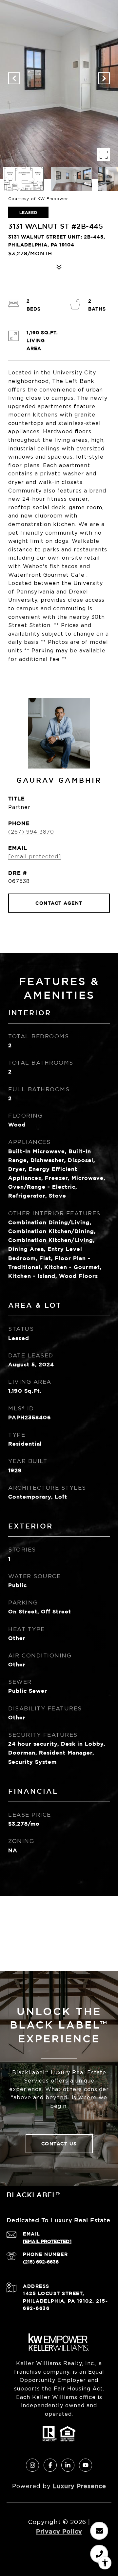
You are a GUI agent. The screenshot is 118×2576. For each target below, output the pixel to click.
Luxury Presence (79, 2486)
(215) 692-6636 (41, 2262)
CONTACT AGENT (59, 903)
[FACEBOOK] (50, 2465)
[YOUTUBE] (86, 2465)
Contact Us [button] (59, 2144)
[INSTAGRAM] (32, 2465)
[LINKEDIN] (68, 2465)
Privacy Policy (59, 2531)
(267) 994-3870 (31, 832)
